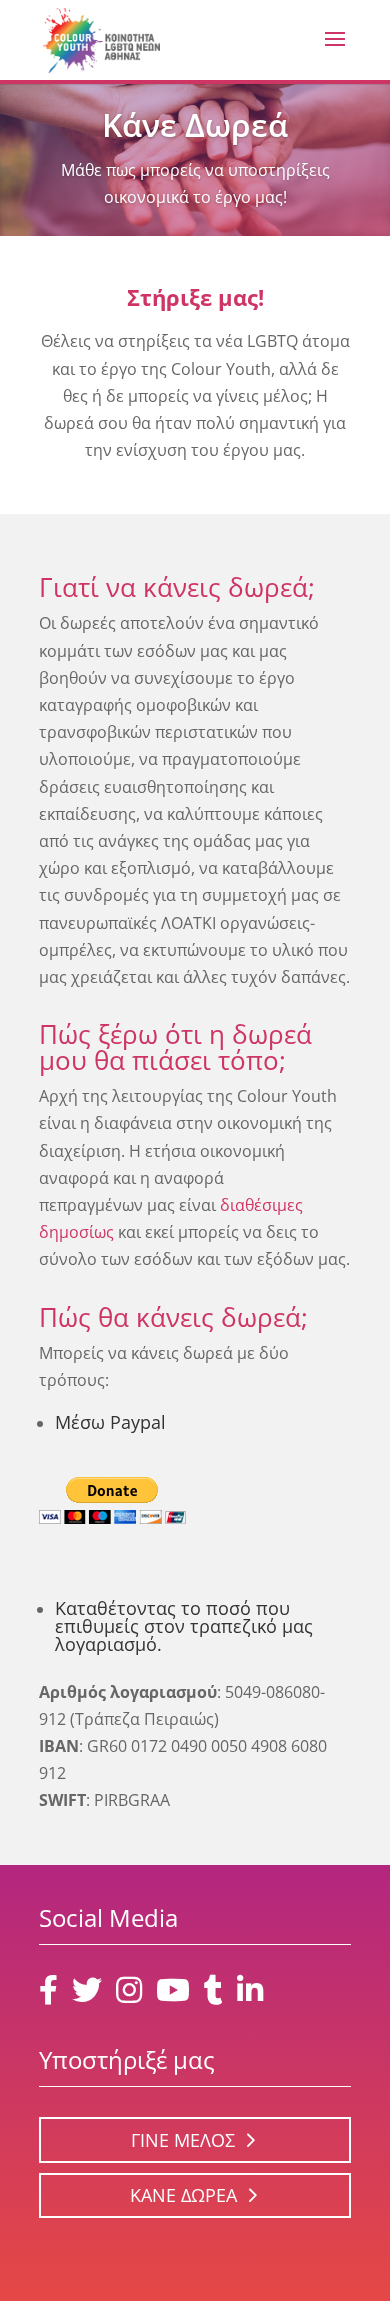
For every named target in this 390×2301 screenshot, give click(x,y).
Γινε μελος (183, 2140)
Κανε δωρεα (183, 2195)
